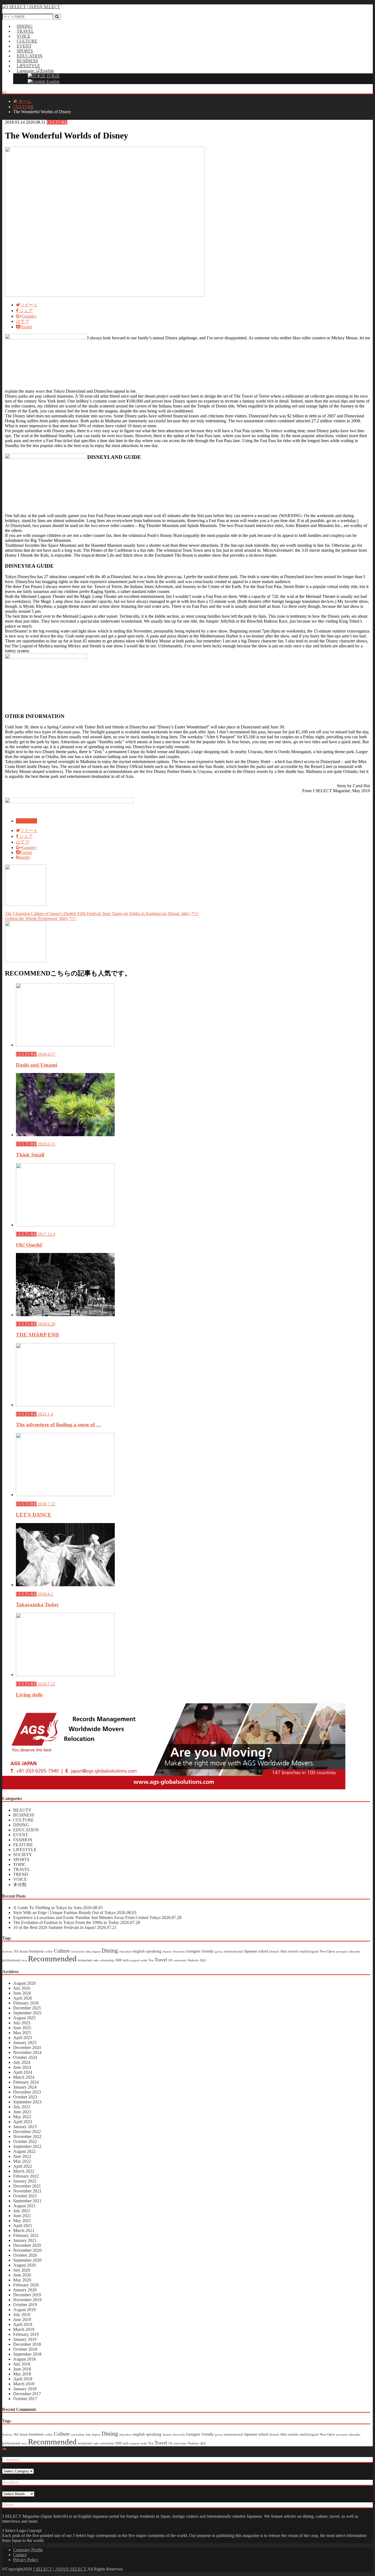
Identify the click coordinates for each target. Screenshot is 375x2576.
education (125, 1952)
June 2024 (22, 2067)
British (24, 1952)
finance (167, 1952)
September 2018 (27, 2354)
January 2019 (25, 2339)
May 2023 (22, 2117)
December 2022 (27, 2132)
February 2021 (26, 2235)
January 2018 (25, 2389)
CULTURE (57, 122)
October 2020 (25, 2255)
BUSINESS (24, 1815)
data (88, 1952)
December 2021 (27, 2186)
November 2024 (27, 2052)
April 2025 (23, 2038)
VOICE (20, 1879)
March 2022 (24, 2171)
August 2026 (24, 1983)
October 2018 (25, 2349)
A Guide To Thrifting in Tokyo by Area (58, 1908)
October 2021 (25, 2196)
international (233, 1951)
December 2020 (27, 2245)
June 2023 (22, 2112)
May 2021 (22, 2221)
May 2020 (22, 2280)
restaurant (85, 1960)
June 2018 (22, 2369)
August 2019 (24, 2310)
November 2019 (27, 2300)
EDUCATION (26, 1830)
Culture (62, 1951)
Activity (7, 1952)
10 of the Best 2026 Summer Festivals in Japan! (65, 1927)
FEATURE (23, 1845)
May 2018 (22, 2374)
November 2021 (27, 2191)
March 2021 (24, 2230)
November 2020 (27, 2250)
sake (96, 1960)
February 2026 (26, 2003)
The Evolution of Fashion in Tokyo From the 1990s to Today (77, 1922)
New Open (327, 1951)
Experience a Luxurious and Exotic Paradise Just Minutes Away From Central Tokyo (97, 1918)
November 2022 (27, 2137)
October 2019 (25, 2305)
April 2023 (23, 2122)
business (36, 1951)
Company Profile (28, 2550)
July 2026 (22, 1988)
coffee (49, 1952)
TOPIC (20, 1864)
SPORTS (21, 1860)
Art (16, 1951)
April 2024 (23, 2072)
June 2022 (22, 2156)
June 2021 (22, 2216)
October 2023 (25, 2097)
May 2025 (22, 2033)
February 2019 (26, 2334)
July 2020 (22, 2270)
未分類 (20, 1885)
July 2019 (22, 2315)
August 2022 (24, 2151)
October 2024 (25, 2057)
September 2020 (27, 2260)
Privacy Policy (26, 2560)
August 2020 (24, 2265)
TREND (21, 1874)
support (135, 1960)
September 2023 (27, 2102)
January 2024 (25, 2087)
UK (170, 1960)
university (180, 1960)
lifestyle (274, 1952)
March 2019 (24, 2329)
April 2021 (23, 2226)
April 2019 (23, 2324)
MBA (284, 1952)
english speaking (147, 1951)
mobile (293, 1951)
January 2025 (25, 2043)
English (52, 81)
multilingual (309, 1951)
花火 (203, 1960)
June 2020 (22, 2275)
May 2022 (22, 2161)
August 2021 (24, 2206)
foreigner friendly (200, 1951)
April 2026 (23, 1998)
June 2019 (22, 2319)
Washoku (193, 1960)
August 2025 (24, 2018)
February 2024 (26, 2082)
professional (11, 1960)
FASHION (23, 1840)
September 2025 (27, 2013)
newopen (342, 1952)
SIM (118, 1960)
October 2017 (25, 2399)
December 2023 (27, 2092)
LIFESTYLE (25, 1850)
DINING (21, 1825)
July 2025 (22, 2023)
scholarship (107, 1960)
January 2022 (25, 2181)
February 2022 (26, 2176)
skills (126, 1960)
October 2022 (25, 2141)
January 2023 (25, 2127)
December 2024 (27, 2047)
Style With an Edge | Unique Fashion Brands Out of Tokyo (75, 1913)
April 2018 (23, 2379)
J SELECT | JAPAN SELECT (60, 2569)
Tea (151, 1960)
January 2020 (25, 2290)
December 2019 (27, 2295)
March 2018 (24, 2384)
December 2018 (27, 2344)
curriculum (78, 1952)
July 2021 (22, 2211)
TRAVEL (22, 1869)
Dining (110, 1951)
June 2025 (22, 2028)
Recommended (52, 1959)
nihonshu (355, 1952)
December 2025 (27, 2008)
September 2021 (27, 2201)
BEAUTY (22, 1810)
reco (24, 1960)
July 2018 (22, 2364)
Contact (20, 2555)
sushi (144, 1960)
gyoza (219, 1952)
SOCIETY (23, 1855)
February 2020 (26, 2285)
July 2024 (22, 2062)
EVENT (21, 1835)
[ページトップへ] (4, 2449)
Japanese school (256, 1951)
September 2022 (27, 2146)
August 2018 (24, 2359)
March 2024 (24, 2077)
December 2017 (27, 2394)
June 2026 (22, 1993)
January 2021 (25, 2240)
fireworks (179, 1952)
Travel (161, 1960)
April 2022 (23, 2166)
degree (96, 1952)
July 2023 (22, 2107)
